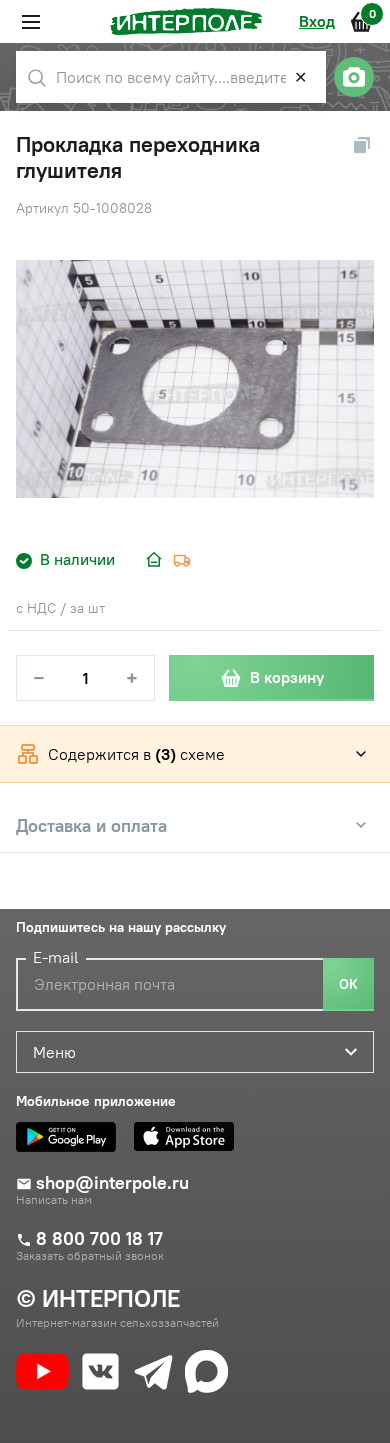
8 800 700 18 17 (99, 1239)
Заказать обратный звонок (90, 1256)
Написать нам (54, 1200)
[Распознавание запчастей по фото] (354, 77)
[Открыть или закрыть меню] (31, 22)
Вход (317, 21)
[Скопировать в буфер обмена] (362, 145)
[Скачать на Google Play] (71, 1137)
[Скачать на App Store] (189, 1137)
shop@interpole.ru (112, 1183)
